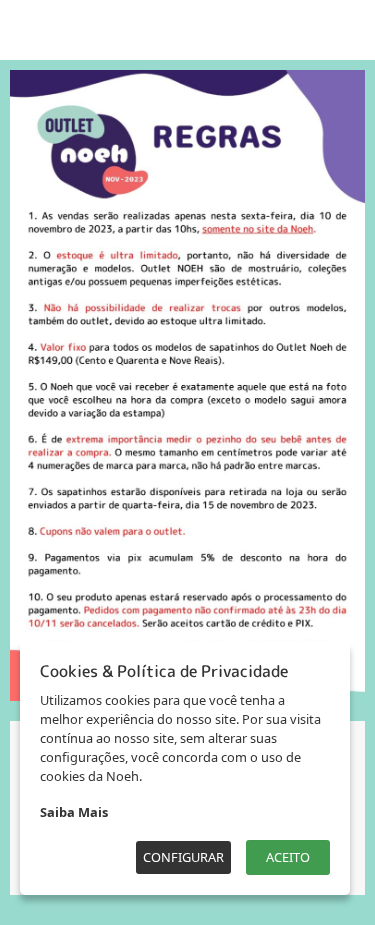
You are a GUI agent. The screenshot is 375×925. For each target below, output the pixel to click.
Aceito (288, 857)
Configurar (183, 857)
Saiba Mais (74, 812)
